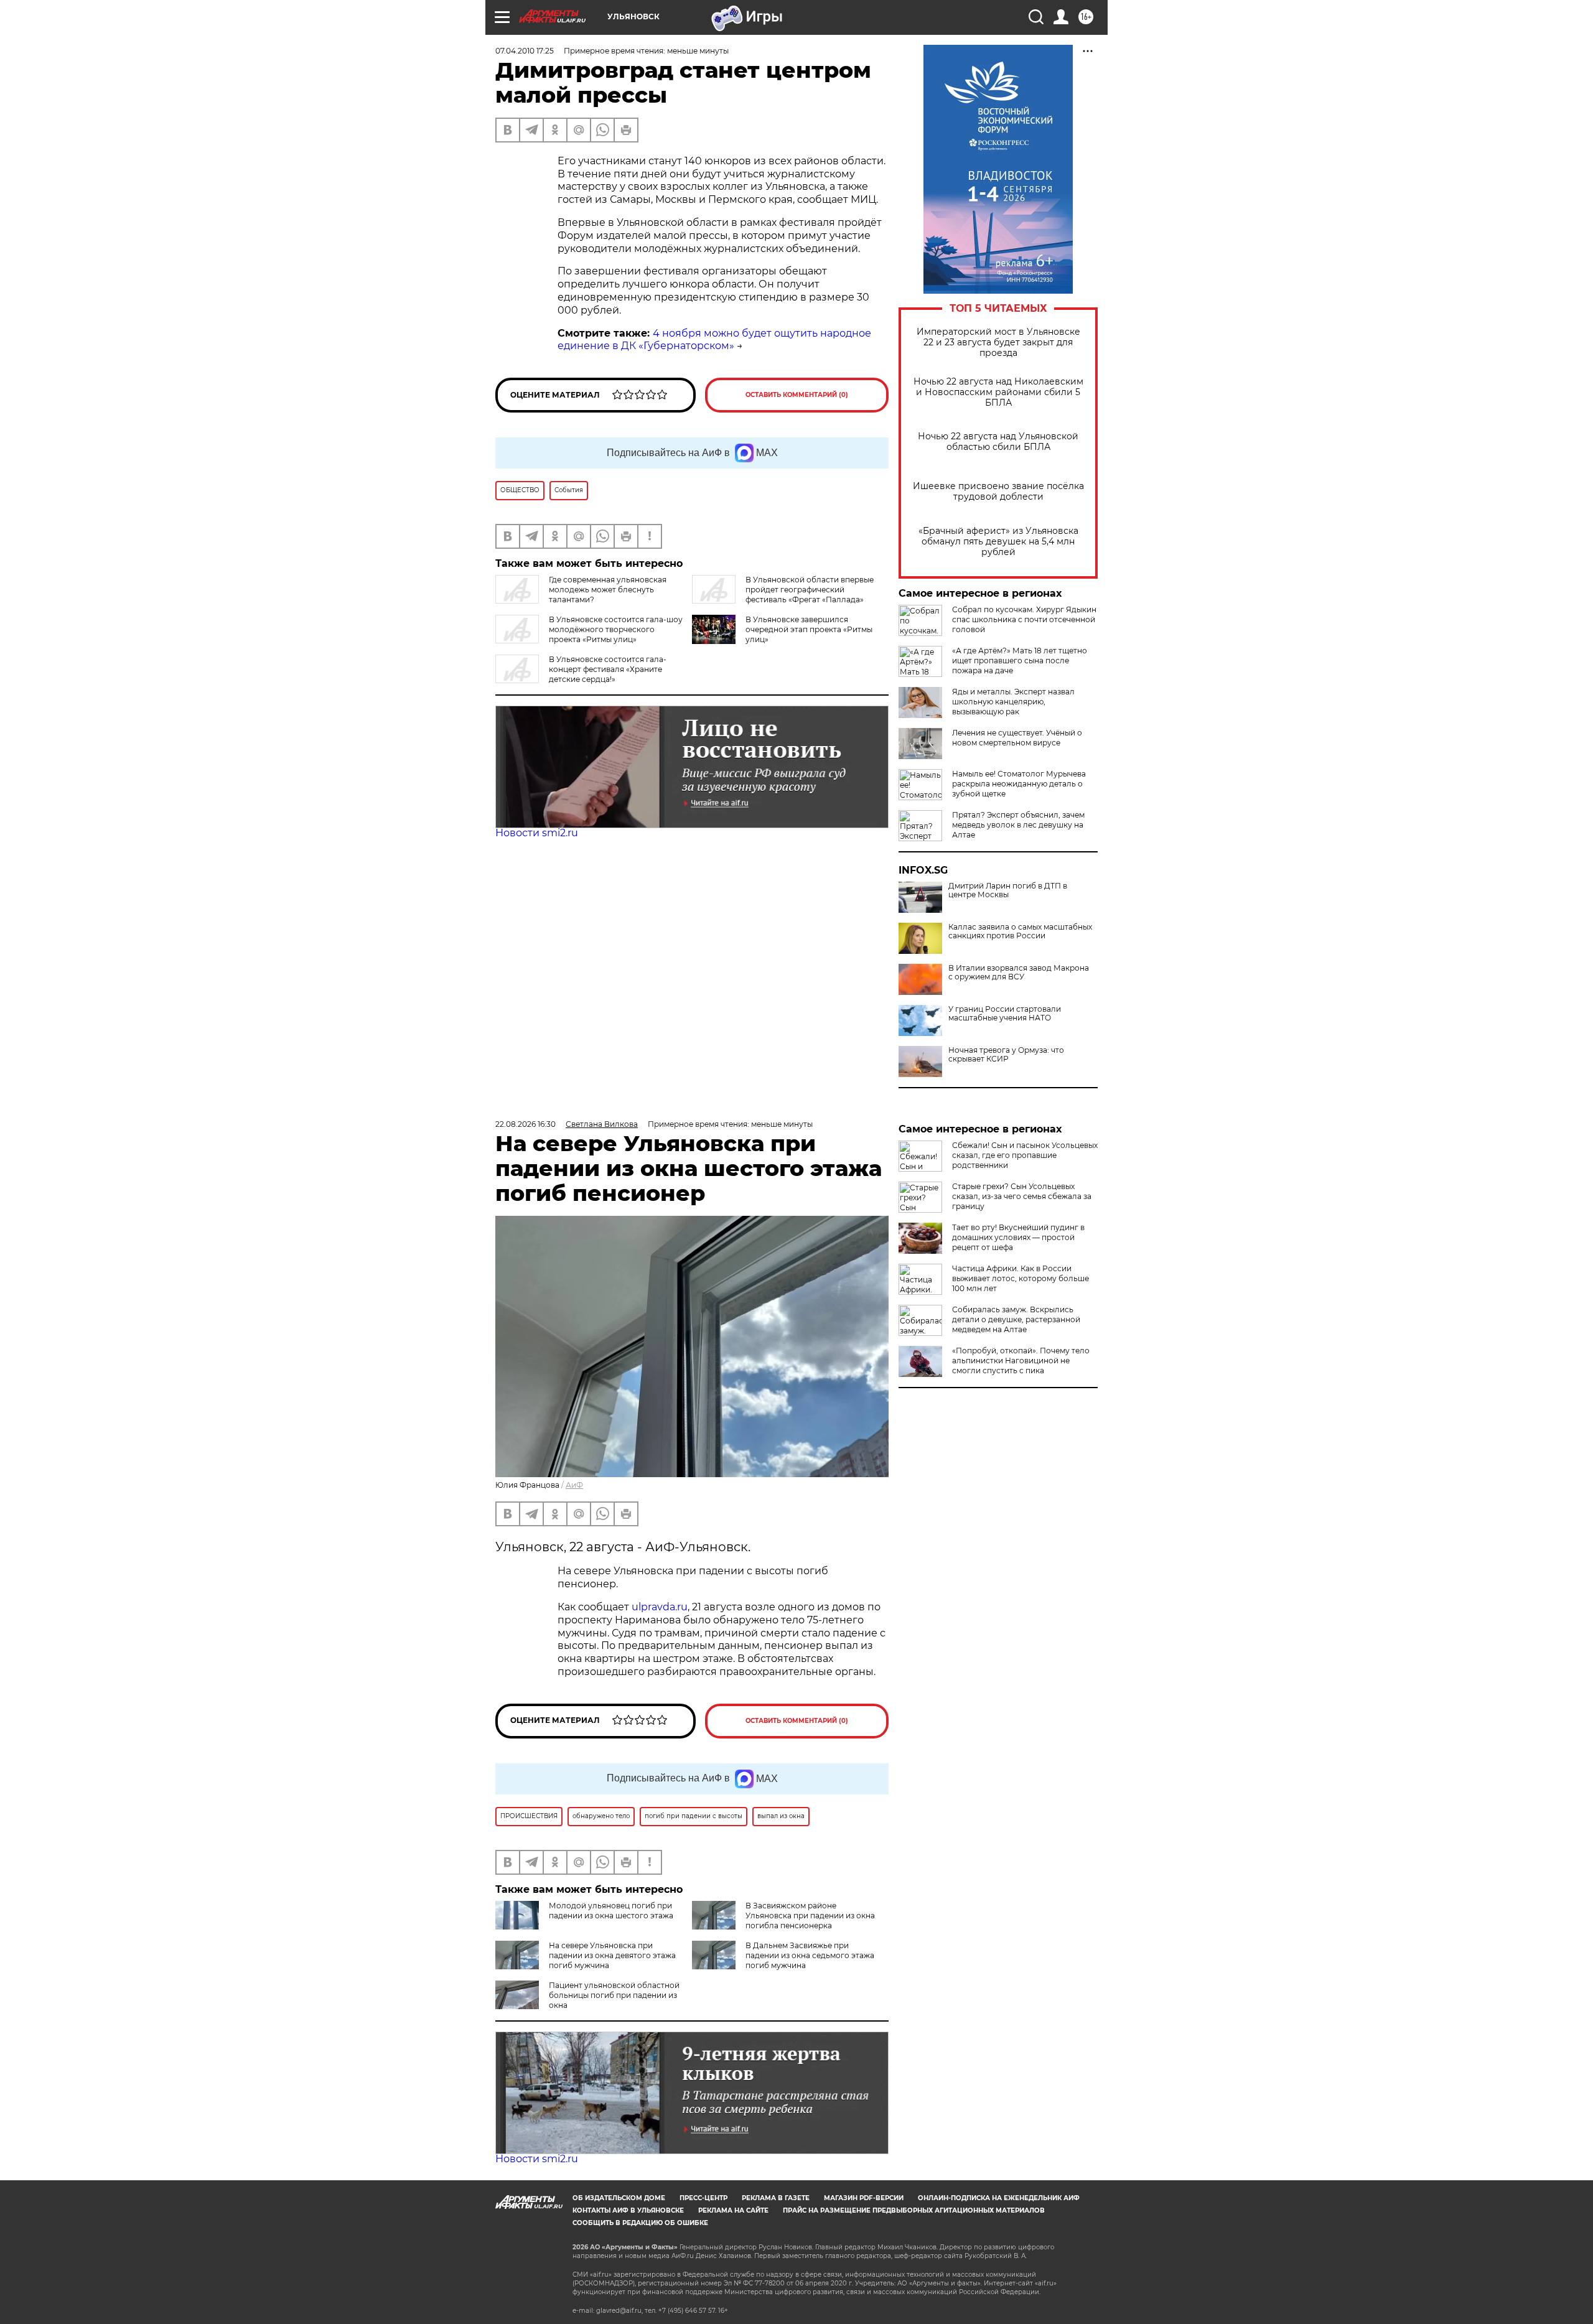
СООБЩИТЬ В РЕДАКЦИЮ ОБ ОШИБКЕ (640, 2223)
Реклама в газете (776, 2198)
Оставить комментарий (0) (797, 395)
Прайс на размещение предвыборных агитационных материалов (914, 2210)
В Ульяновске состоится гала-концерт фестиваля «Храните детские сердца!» (608, 669)
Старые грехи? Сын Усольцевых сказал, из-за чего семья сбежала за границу (1022, 1196)
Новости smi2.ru (537, 833)
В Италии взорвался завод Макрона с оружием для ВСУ (1019, 973)
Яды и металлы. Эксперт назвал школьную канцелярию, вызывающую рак (1013, 702)
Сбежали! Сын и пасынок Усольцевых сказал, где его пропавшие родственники (1025, 1155)
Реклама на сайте (733, 2210)
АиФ (574, 1485)
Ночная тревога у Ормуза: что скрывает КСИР (1006, 1055)
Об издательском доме (619, 2198)
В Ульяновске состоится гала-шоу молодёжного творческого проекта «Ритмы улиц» (616, 629)
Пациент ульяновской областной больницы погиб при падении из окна (614, 1995)
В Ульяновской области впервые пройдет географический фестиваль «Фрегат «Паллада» (810, 590)
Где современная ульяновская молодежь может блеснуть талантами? (608, 590)
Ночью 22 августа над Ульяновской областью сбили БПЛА (998, 442)
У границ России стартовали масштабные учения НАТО (1005, 1014)
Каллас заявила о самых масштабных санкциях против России (1020, 931)
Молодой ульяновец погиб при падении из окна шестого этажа (611, 1911)
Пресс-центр (703, 2198)
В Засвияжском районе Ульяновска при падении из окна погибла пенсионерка (810, 1916)
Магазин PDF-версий (864, 2198)
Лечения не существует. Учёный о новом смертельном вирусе (1017, 738)
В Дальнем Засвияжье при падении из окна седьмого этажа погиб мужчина (810, 1955)
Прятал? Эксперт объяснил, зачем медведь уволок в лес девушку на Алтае (1018, 825)
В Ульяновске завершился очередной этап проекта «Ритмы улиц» (809, 629)
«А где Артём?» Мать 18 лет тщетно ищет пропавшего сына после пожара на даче (1020, 660)
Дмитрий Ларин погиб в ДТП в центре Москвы (1008, 890)
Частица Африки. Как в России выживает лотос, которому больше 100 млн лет (1021, 1278)
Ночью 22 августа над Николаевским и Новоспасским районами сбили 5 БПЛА (998, 392)
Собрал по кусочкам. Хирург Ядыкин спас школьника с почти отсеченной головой (1024, 619)
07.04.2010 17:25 (525, 51)
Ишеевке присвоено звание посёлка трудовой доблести (998, 492)
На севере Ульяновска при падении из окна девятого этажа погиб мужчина (612, 1955)
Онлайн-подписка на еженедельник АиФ (999, 2198)
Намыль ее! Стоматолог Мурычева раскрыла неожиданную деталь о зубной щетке (1019, 784)
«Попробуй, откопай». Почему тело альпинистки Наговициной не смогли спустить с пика (1021, 1360)
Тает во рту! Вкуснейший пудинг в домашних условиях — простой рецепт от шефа (1018, 1237)
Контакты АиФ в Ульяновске (628, 2210)
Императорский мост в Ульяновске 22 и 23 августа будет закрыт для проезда (998, 343)
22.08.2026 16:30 (526, 1124)
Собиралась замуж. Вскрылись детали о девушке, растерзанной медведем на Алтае (1016, 1319)
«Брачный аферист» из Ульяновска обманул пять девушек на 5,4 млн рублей (998, 542)
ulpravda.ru (660, 1607)
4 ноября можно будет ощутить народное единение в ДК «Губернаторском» (714, 340)
